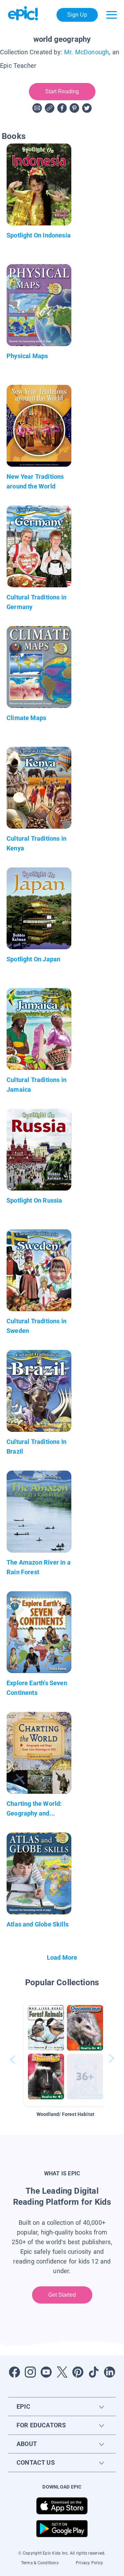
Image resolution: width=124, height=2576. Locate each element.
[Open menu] (112, 15)
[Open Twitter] (62, 2372)
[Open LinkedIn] (110, 2372)
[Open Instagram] (30, 2372)
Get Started (62, 2295)
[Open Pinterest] (78, 2372)
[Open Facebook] (14, 2372)
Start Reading (62, 91)
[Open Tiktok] (94, 2372)
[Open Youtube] (46, 2372)
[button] (65, 2054)
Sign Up (77, 15)
